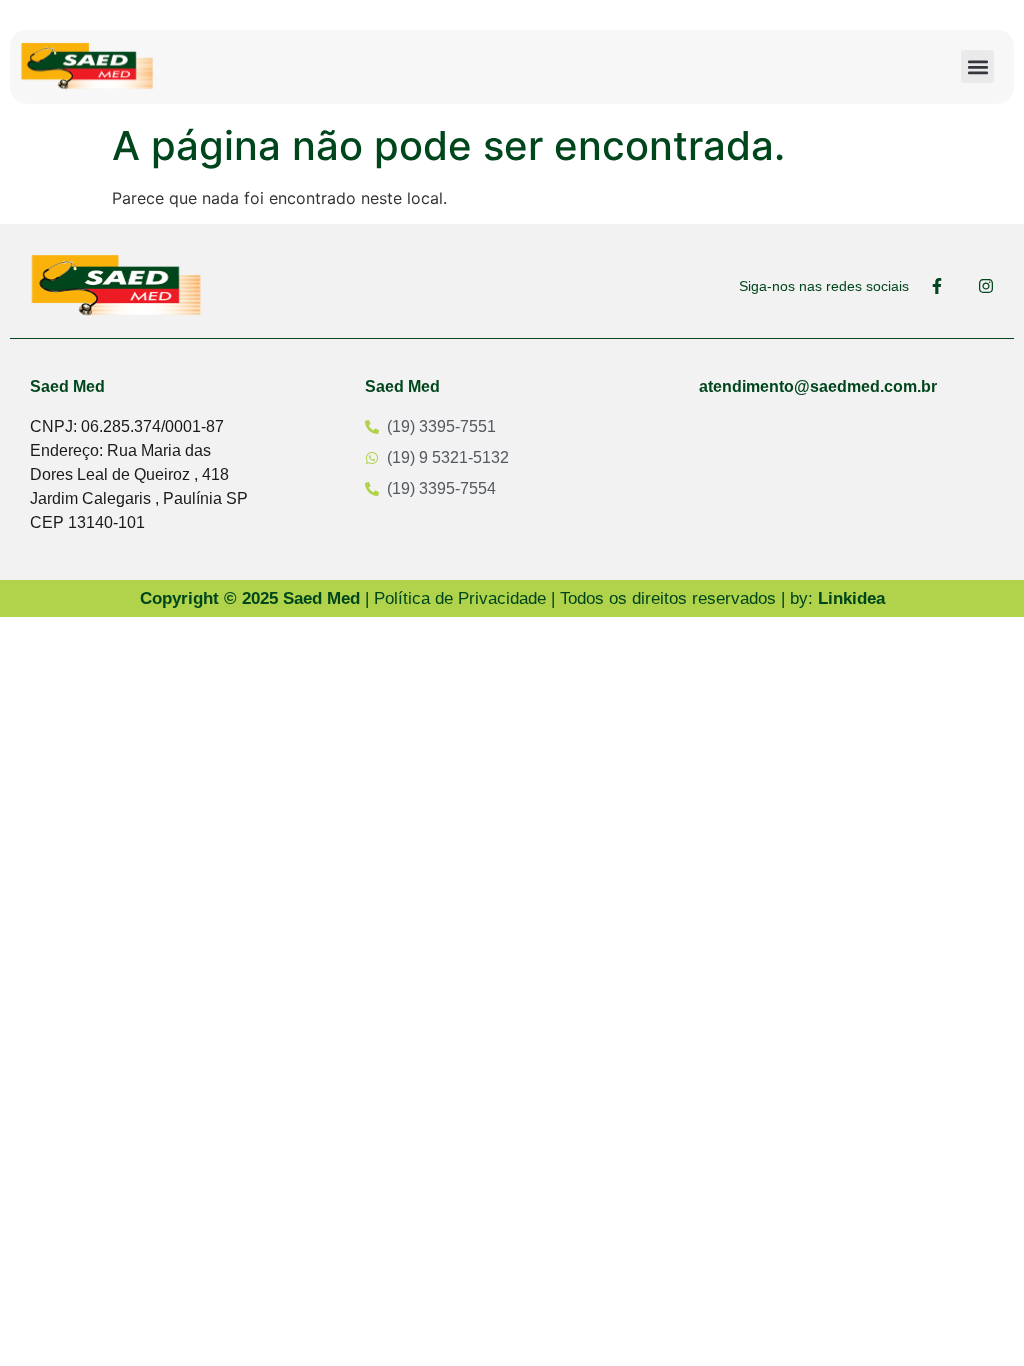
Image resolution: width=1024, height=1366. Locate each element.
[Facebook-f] (937, 286)
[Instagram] (986, 286)
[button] (977, 66)
